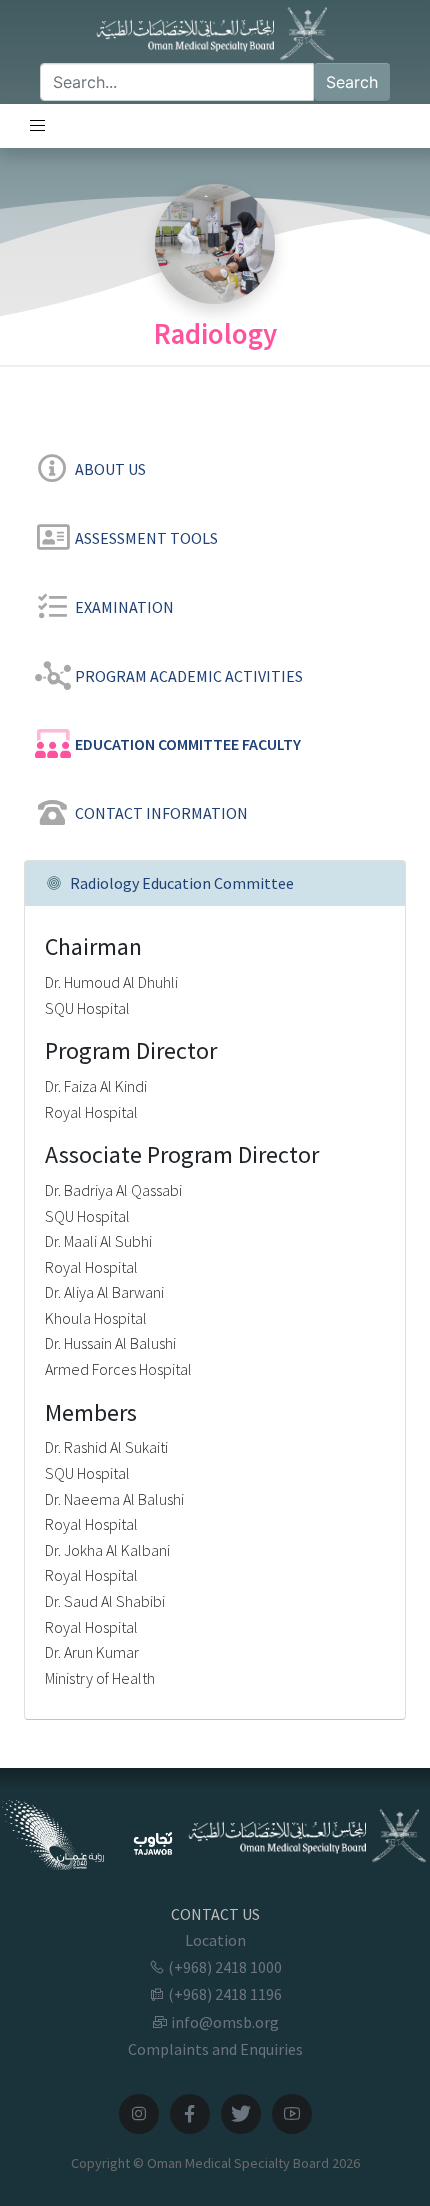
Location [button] (215, 1940)
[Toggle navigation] (38, 126)
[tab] (215, 465)
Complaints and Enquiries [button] (215, 2049)
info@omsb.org (223, 2022)
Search (352, 82)
